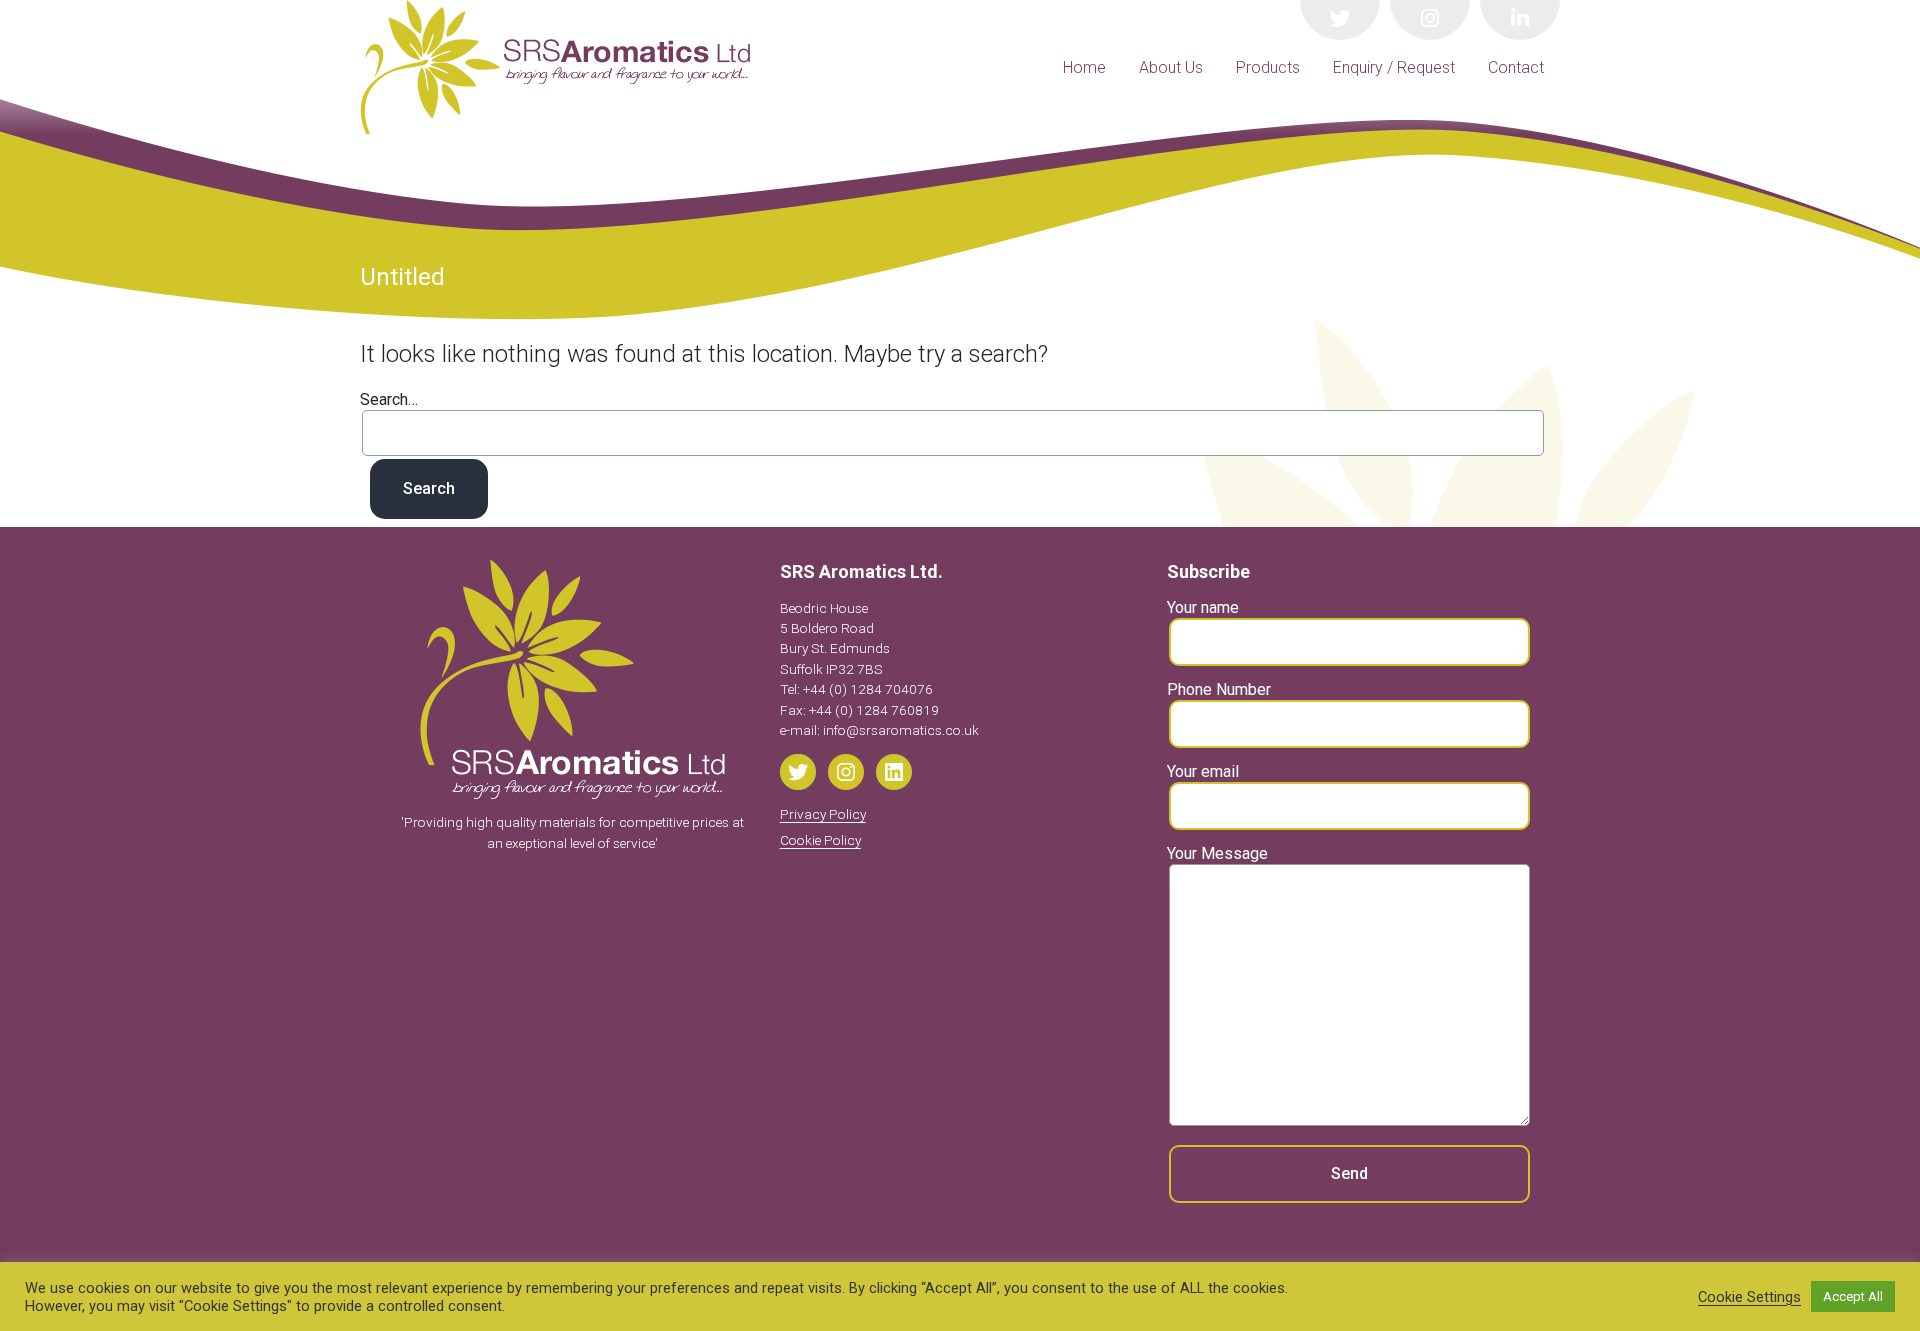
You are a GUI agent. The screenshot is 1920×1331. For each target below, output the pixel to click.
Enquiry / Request (1394, 67)
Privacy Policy (823, 814)
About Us (1171, 67)
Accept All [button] (1853, 1296)
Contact (1516, 67)
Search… (389, 400)
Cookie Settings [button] (1749, 1297)
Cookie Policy (820, 840)
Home (1084, 67)
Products (1268, 67)
